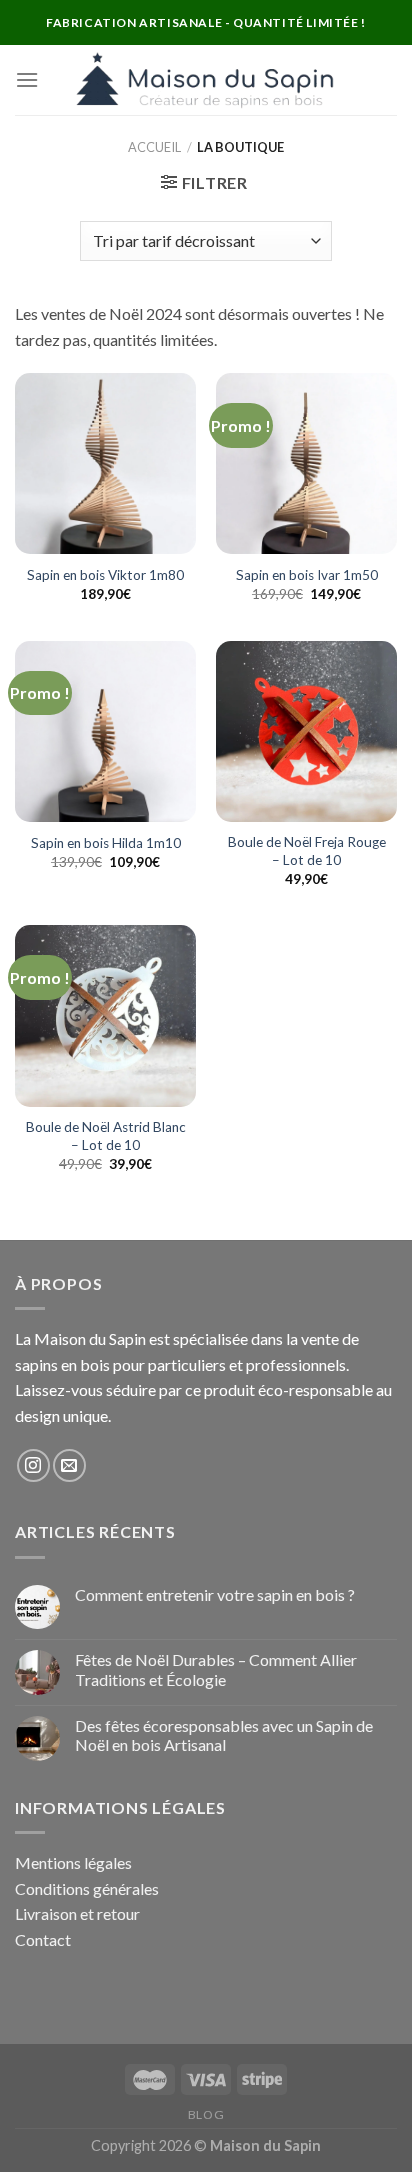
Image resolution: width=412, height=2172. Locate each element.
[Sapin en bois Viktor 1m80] (105, 463)
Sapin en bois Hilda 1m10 (106, 843)
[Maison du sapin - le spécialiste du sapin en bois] (206, 80)
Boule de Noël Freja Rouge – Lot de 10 (307, 851)
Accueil (154, 147)
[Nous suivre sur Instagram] (33, 1465)
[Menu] (27, 79)
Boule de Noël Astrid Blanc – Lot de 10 (106, 1136)
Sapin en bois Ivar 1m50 (307, 575)
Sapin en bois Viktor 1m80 (105, 575)
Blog (206, 2114)
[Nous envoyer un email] (69, 1465)
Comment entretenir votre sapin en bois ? (215, 1594)
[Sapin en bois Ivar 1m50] (306, 463)
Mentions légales (73, 1862)
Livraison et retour (77, 1913)
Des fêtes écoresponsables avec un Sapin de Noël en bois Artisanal (224, 1735)
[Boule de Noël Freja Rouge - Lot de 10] (306, 731)
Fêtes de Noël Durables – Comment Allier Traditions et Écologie (216, 1669)
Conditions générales (87, 1888)
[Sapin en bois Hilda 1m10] (105, 731)
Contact (43, 1939)
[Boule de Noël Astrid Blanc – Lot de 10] (105, 1015)
